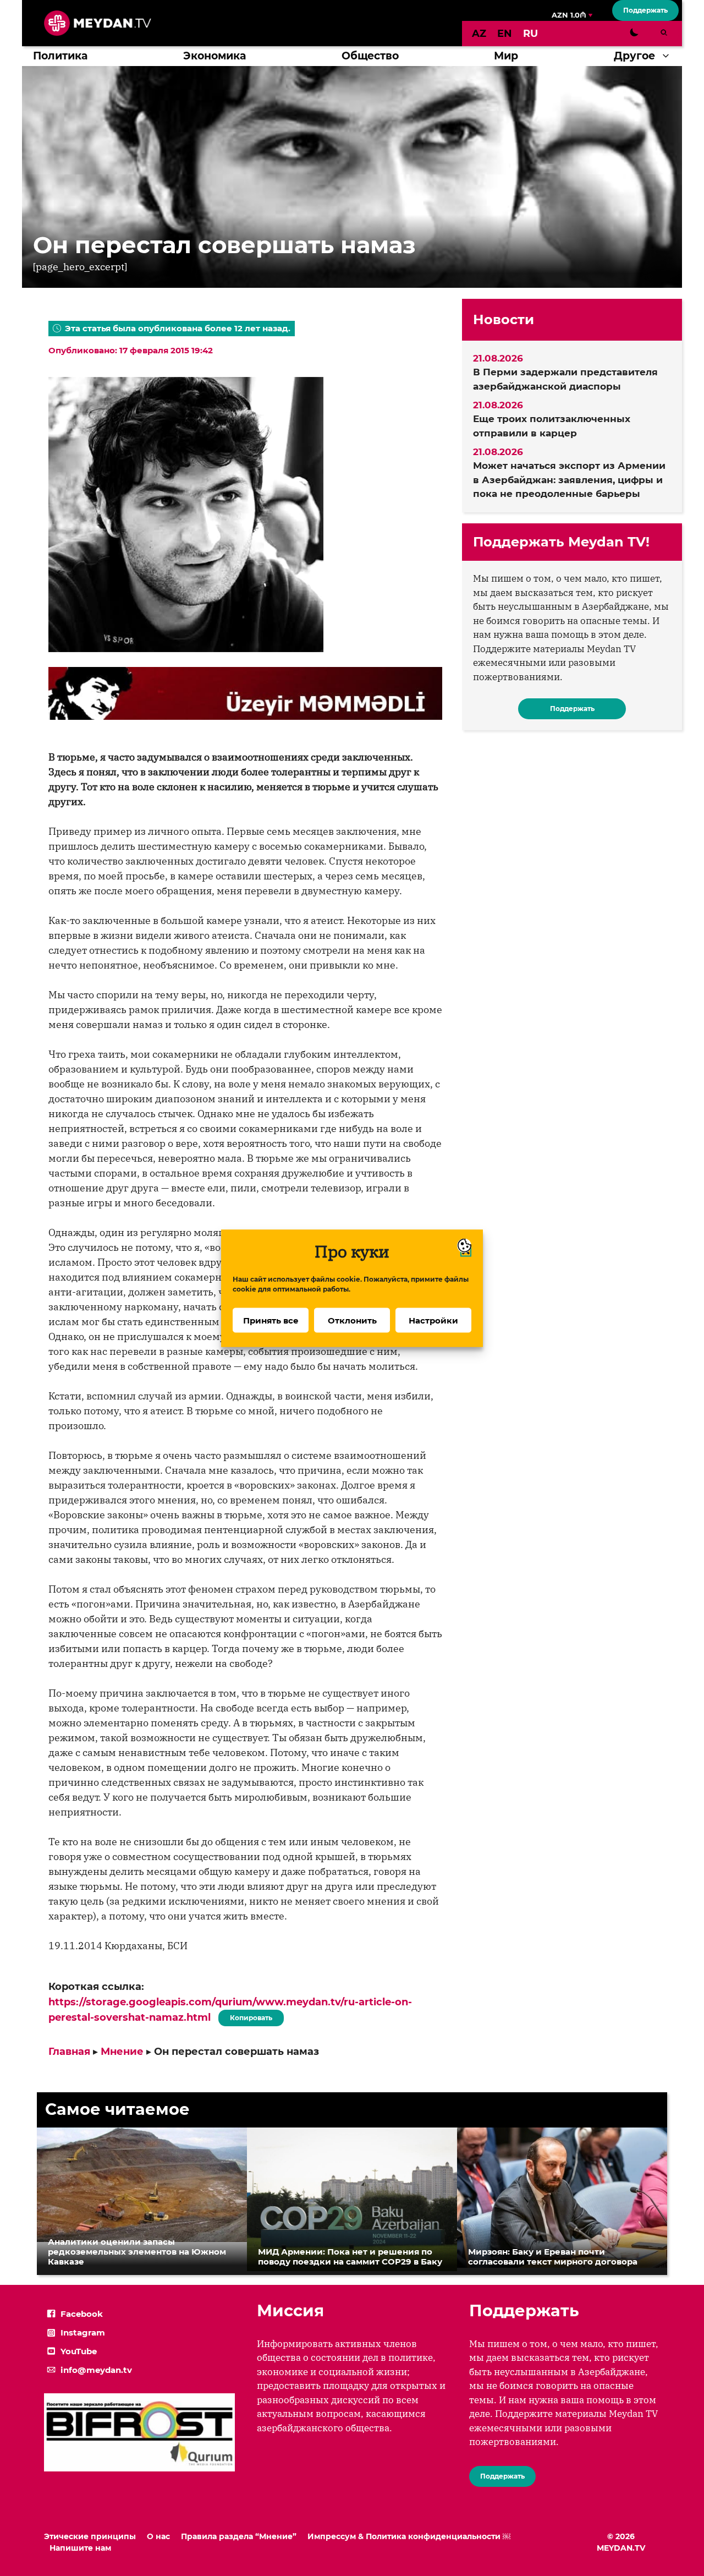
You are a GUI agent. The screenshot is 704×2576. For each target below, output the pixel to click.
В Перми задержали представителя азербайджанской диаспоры (565, 379)
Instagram (83, 2332)
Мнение (122, 2052)
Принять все (271, 1320)
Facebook (82, 2314)
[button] (669, 56)
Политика (60, 56)
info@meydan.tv (96, 2370)
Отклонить (352, 1320)
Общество (370, 56)
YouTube (79, 2351)
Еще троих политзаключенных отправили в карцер (552, 426)
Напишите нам (80, 2548)
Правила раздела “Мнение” (239, 2536)
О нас (158, 2536)
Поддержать (645, 10)
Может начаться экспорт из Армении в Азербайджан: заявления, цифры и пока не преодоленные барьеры (569, 480)
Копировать (248, 2016)
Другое (634, 56)
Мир (506, 56)
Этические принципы (90, 2536)
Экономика (215, 56)
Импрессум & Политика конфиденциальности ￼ (409, 2536)
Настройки (433, 1320)
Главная (69, 2052)
